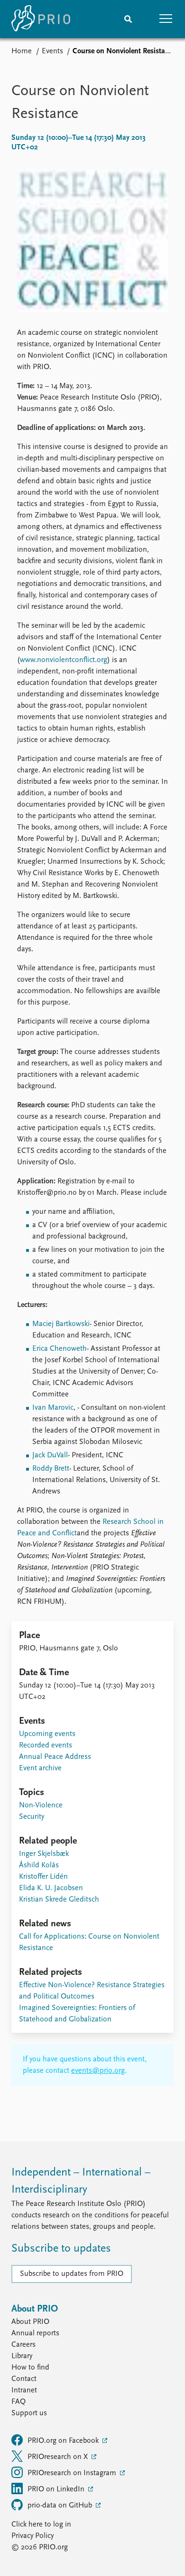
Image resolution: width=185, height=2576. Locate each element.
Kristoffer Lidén (43, 1877)
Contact (24, 2379)
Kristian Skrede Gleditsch (59, 1900)
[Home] (41, 19)
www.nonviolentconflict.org (64, 660)
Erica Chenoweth (60, 1349)
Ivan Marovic (53, 1408)
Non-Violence (41, 1805)
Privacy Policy (32, 2536)
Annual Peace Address (55, 1757)
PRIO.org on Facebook (64, 2441)
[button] (166, 19)
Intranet (24, 2391)
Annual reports (35, 2333)
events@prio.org (98, 2071)
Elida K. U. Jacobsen (51, 1888)
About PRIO (30, 2322)
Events (52, 51)
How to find (30, 2368)
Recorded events (46, 1746)
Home (22, 51)
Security (32, 1817)
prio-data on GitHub (61, 2506)
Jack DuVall (50, 1455)
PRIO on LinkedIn (57, 2489)
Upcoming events (47, 1734)
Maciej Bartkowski (61, 1324)
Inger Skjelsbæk (44, 1854)
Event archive (40, 1768)
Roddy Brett (51, 1469)
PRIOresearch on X (59, 2457)
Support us (29, 2413)
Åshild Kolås (39, 1865)
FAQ (18, 2402)
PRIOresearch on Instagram (73, 2473)
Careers (23, 2345)
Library (22, 2356)
